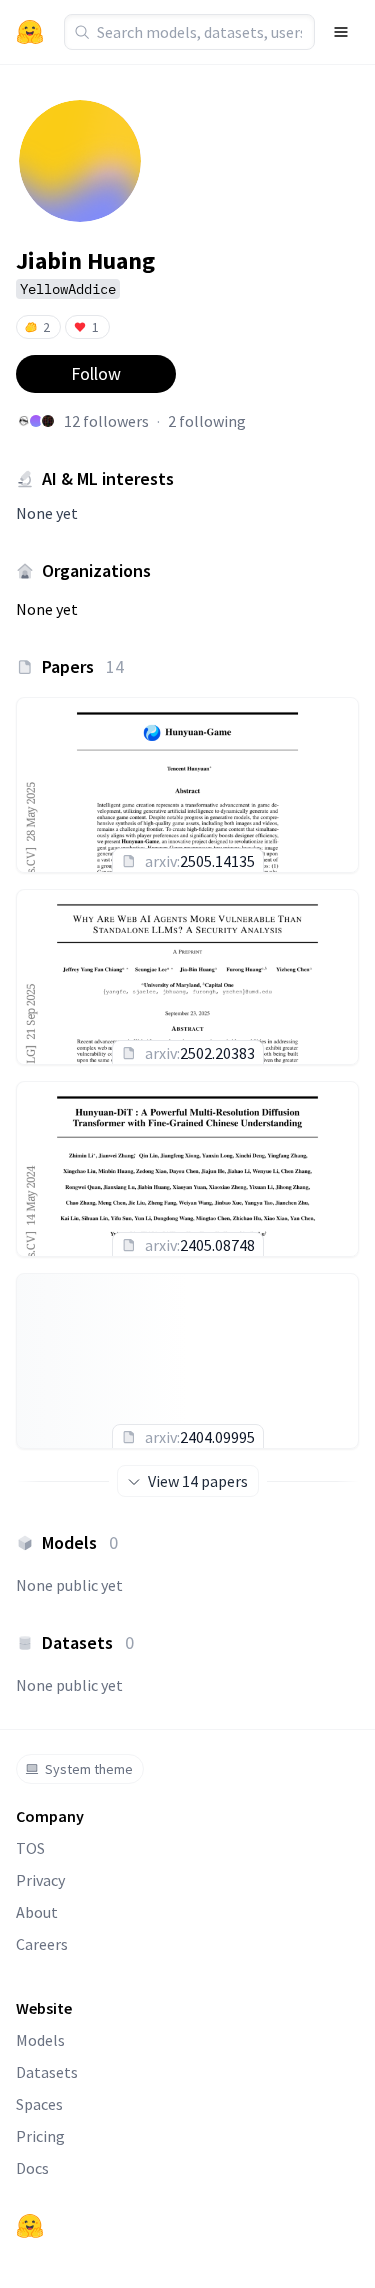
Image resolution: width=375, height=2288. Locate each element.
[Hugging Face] (30, 2226)
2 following (207, 421)
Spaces (39, 2104)
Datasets (47, 2072)
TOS (30, 1848)
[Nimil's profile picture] (36, 421)
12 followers (106, 421)
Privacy (40, 1880)
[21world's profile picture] (48, 421)
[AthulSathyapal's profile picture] (24, 421)
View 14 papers (198, 1481)
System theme (89, 1769)
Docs (32, 2168)
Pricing (40, 2136)
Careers (42, 1944)
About (37, 1912)
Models (40, 2040)
